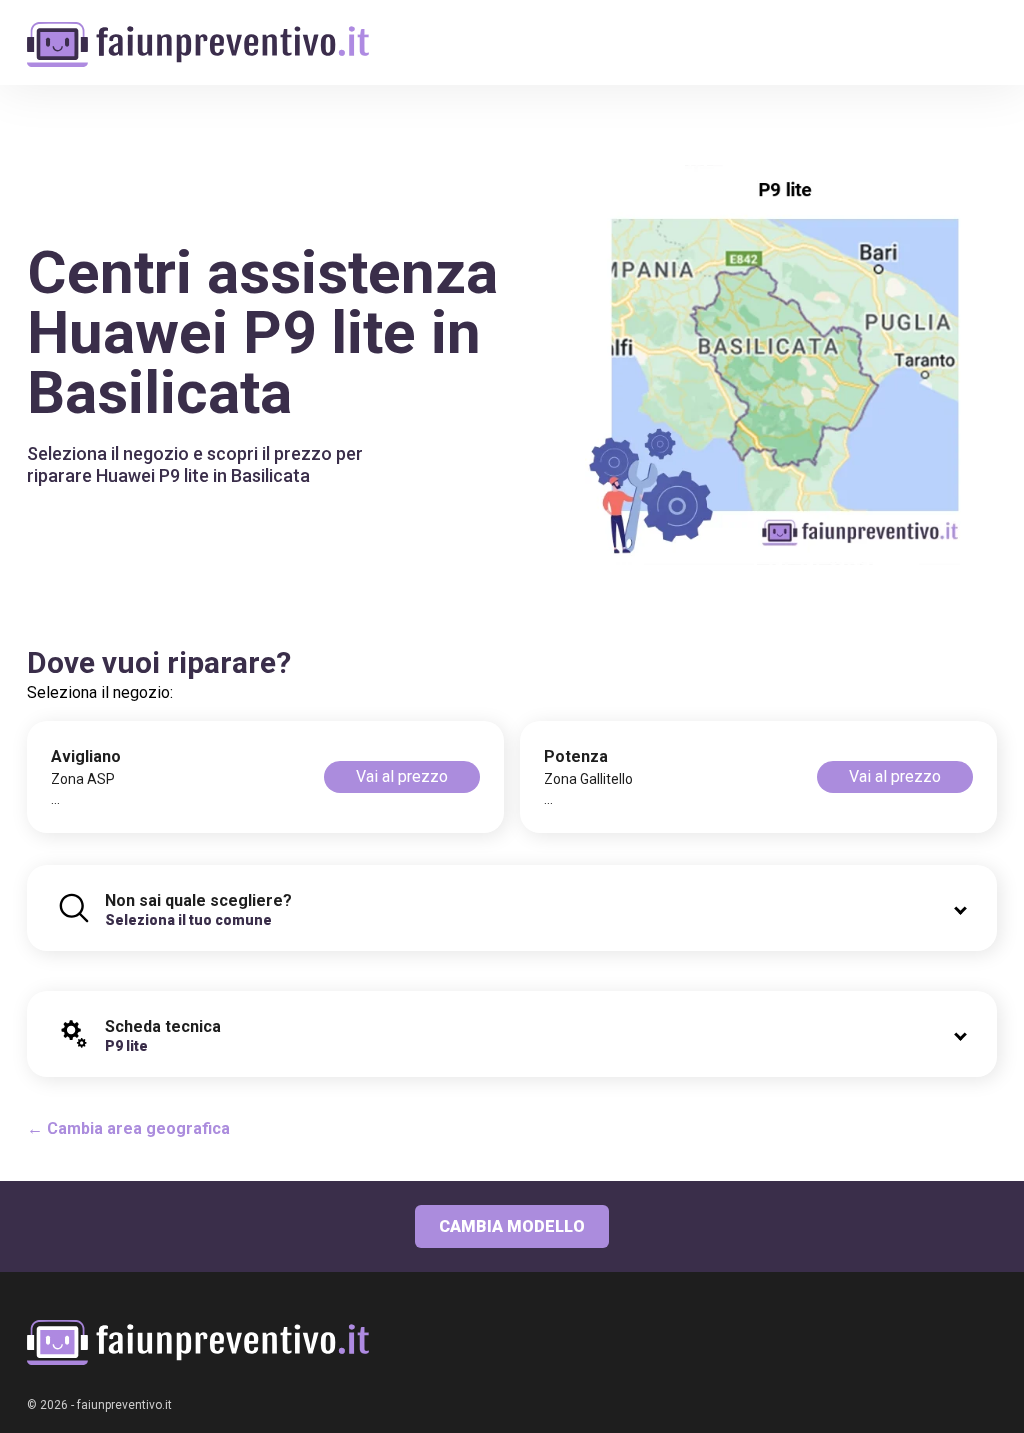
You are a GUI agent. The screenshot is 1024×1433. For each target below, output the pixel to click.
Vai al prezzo (402, 776)
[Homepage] (198, 32)
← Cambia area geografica (128, 1128)
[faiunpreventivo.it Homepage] (198, 1342)
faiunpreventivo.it (124, 1405)
